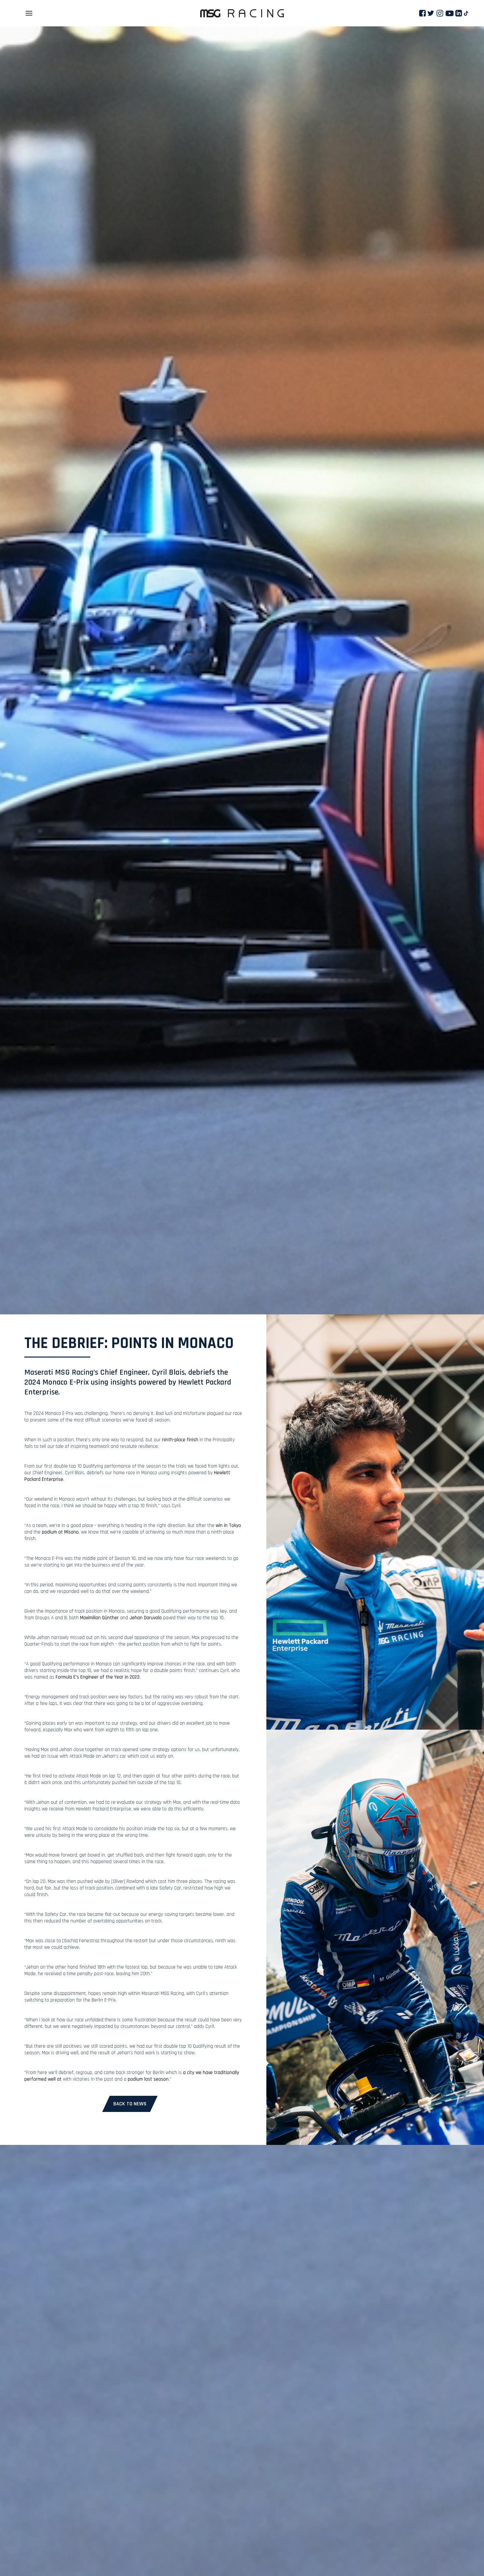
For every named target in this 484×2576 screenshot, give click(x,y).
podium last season (148, 2079)
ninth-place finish (180, 1440)
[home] (242, 13)
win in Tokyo (228, 1525)
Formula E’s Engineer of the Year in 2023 (98, 1677)
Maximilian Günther (99, 1618)
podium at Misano (60, 1532)
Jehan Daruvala (146, 1618)
